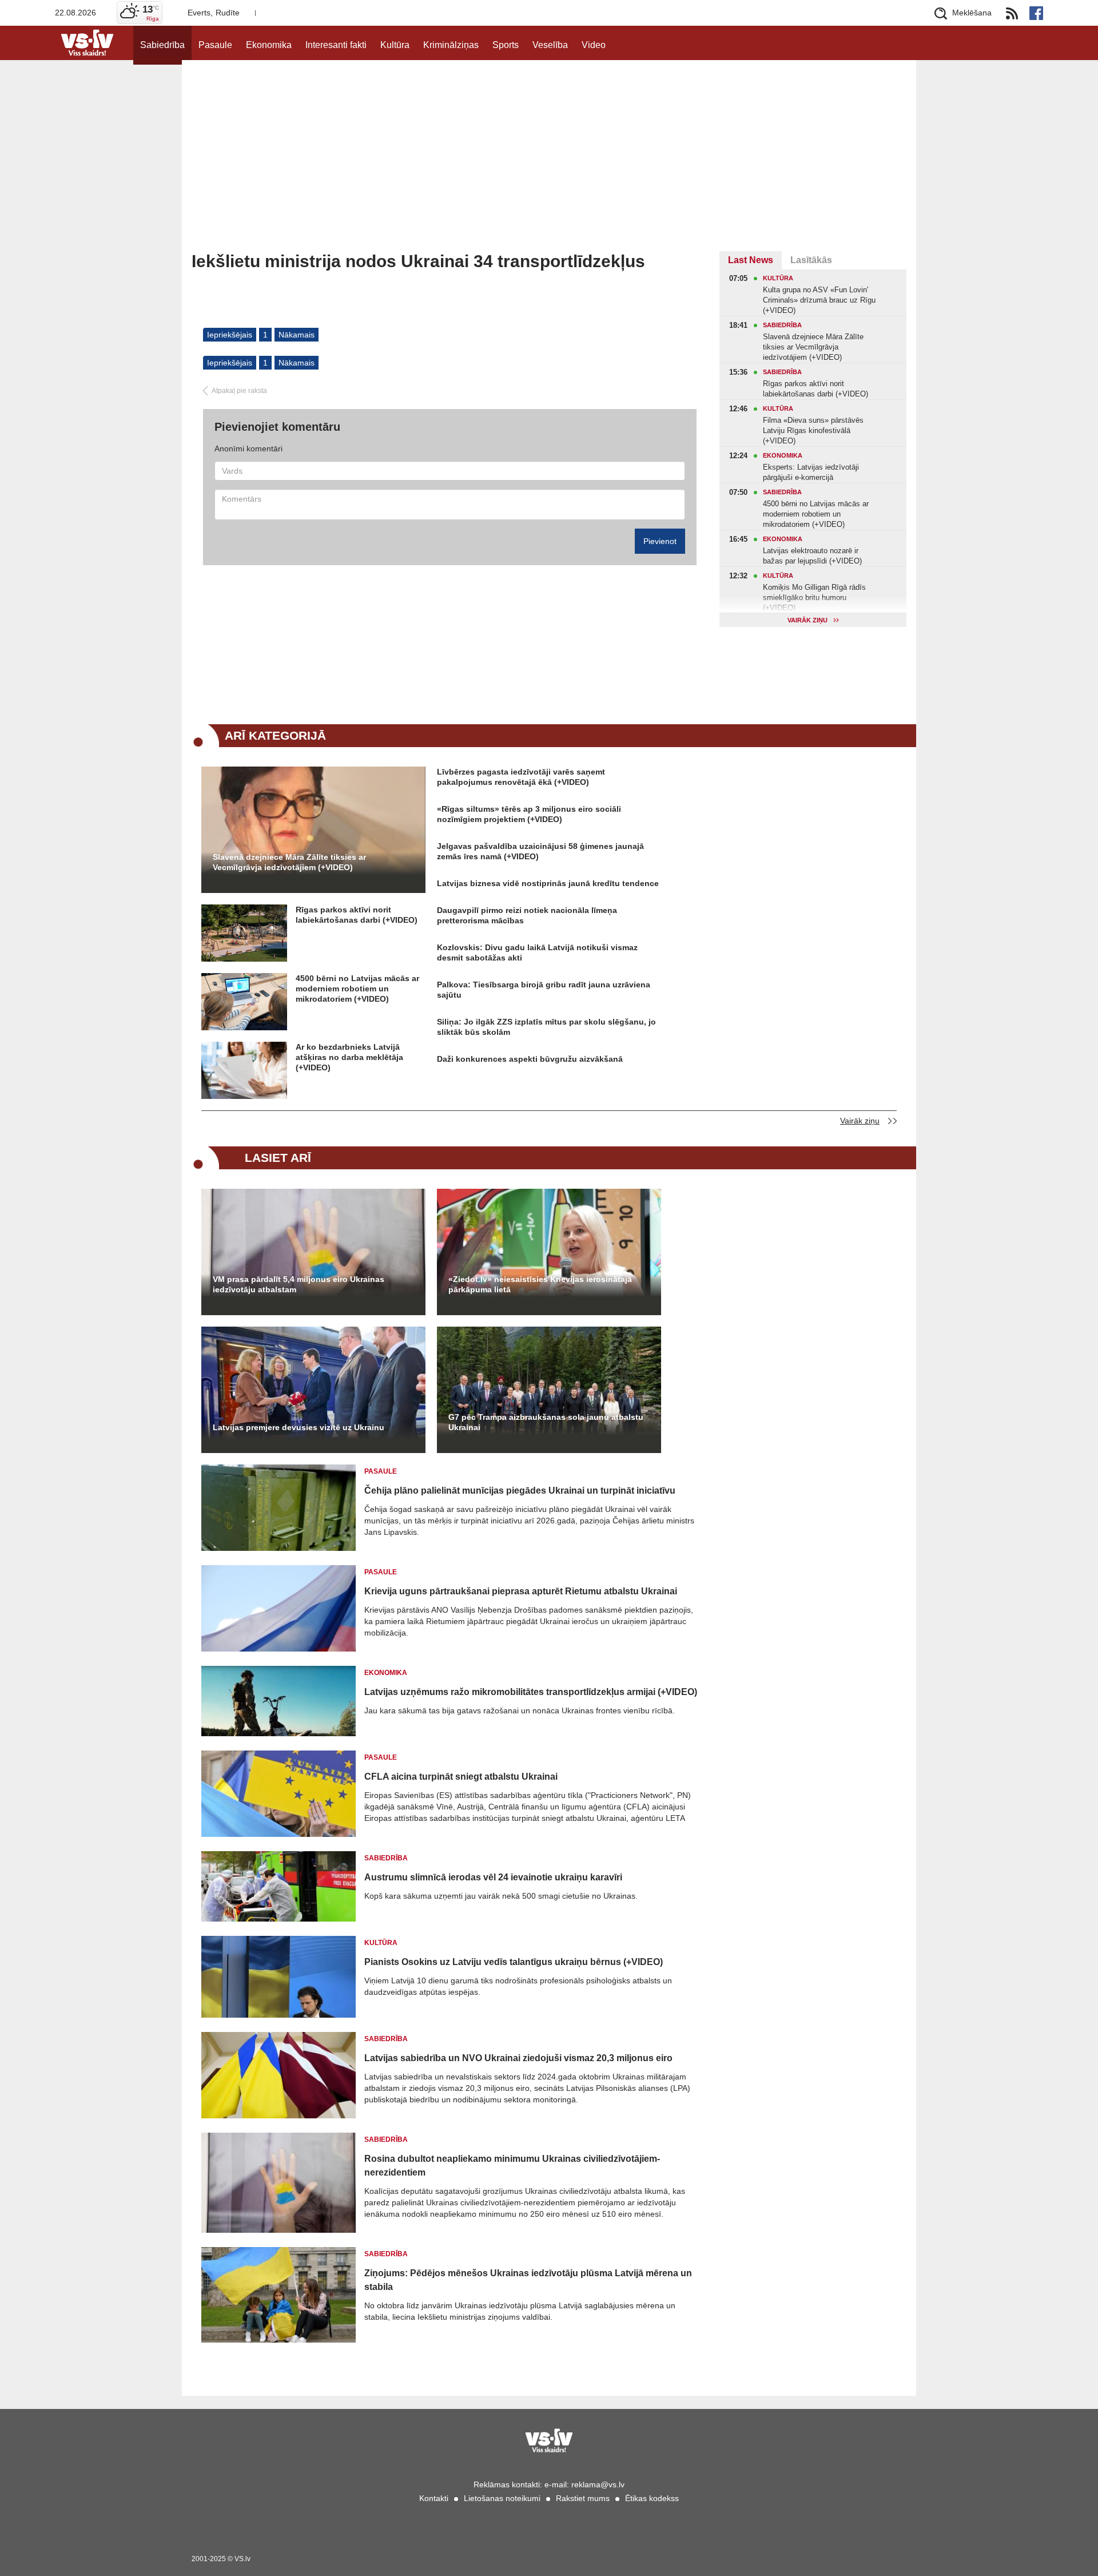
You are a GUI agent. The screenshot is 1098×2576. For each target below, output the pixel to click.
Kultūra (395, 45)
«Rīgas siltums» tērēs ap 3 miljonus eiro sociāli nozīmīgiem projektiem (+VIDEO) (529, 814)
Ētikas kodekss (652, 2498)
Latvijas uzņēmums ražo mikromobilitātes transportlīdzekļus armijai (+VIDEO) (531, 1692)
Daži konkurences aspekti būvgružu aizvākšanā (530, 1059)
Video (594, 45)
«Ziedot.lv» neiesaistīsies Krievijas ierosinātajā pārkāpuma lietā (540, 1284)
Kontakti (434, 2498)
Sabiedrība (162, 45)
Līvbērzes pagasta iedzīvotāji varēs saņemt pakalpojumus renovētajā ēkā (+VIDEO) (521, 777)
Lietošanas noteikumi (502, 2498)
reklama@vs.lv (598, 2484)
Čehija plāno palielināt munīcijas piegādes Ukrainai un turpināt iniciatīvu (520, 1491)
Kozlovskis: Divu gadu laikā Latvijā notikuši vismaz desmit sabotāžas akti (537, 952)
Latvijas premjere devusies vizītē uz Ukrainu (299, 1427)
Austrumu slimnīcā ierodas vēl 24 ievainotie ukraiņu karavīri (493, 1877)
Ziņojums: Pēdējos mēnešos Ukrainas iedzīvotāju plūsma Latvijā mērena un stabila (528, 2280)
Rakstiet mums (583, 2498)
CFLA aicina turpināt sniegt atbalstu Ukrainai (461, 1777)
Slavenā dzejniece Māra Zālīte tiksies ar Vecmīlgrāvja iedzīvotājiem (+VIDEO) (289, 862)
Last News (751, 260)
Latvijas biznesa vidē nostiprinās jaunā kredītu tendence (548, 883)
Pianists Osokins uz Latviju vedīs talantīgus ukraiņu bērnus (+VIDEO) (514, 1962)
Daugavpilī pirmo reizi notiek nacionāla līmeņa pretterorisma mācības (527, 915)
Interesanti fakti (336, 45)
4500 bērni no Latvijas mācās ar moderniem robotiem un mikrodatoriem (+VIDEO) (357, 989)
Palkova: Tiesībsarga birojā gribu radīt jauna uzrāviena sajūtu (544, 990)
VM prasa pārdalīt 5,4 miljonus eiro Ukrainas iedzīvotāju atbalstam (299, 1284)
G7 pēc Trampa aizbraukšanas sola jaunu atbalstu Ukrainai (546, 1422)
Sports (506, 45)
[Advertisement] (549, 165)
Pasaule (215, 45)
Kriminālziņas (451, 45)
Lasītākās (811, 260)
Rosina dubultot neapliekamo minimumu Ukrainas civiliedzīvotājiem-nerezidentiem (512, 2166)
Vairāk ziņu (860, 1121)
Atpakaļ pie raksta (239, 391)
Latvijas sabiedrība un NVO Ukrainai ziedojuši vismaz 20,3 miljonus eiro (518, 2058)
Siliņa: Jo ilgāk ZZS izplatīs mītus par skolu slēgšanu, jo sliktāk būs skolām (546, 1027)
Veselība (550, 45)
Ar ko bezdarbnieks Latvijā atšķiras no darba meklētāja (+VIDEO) (349, 1057)
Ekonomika (269, 45)
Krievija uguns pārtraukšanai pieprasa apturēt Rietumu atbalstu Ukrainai (521, 1591)
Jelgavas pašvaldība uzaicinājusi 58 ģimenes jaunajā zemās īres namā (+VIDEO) (540, 851)
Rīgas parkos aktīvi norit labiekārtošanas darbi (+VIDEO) (357, 915)
